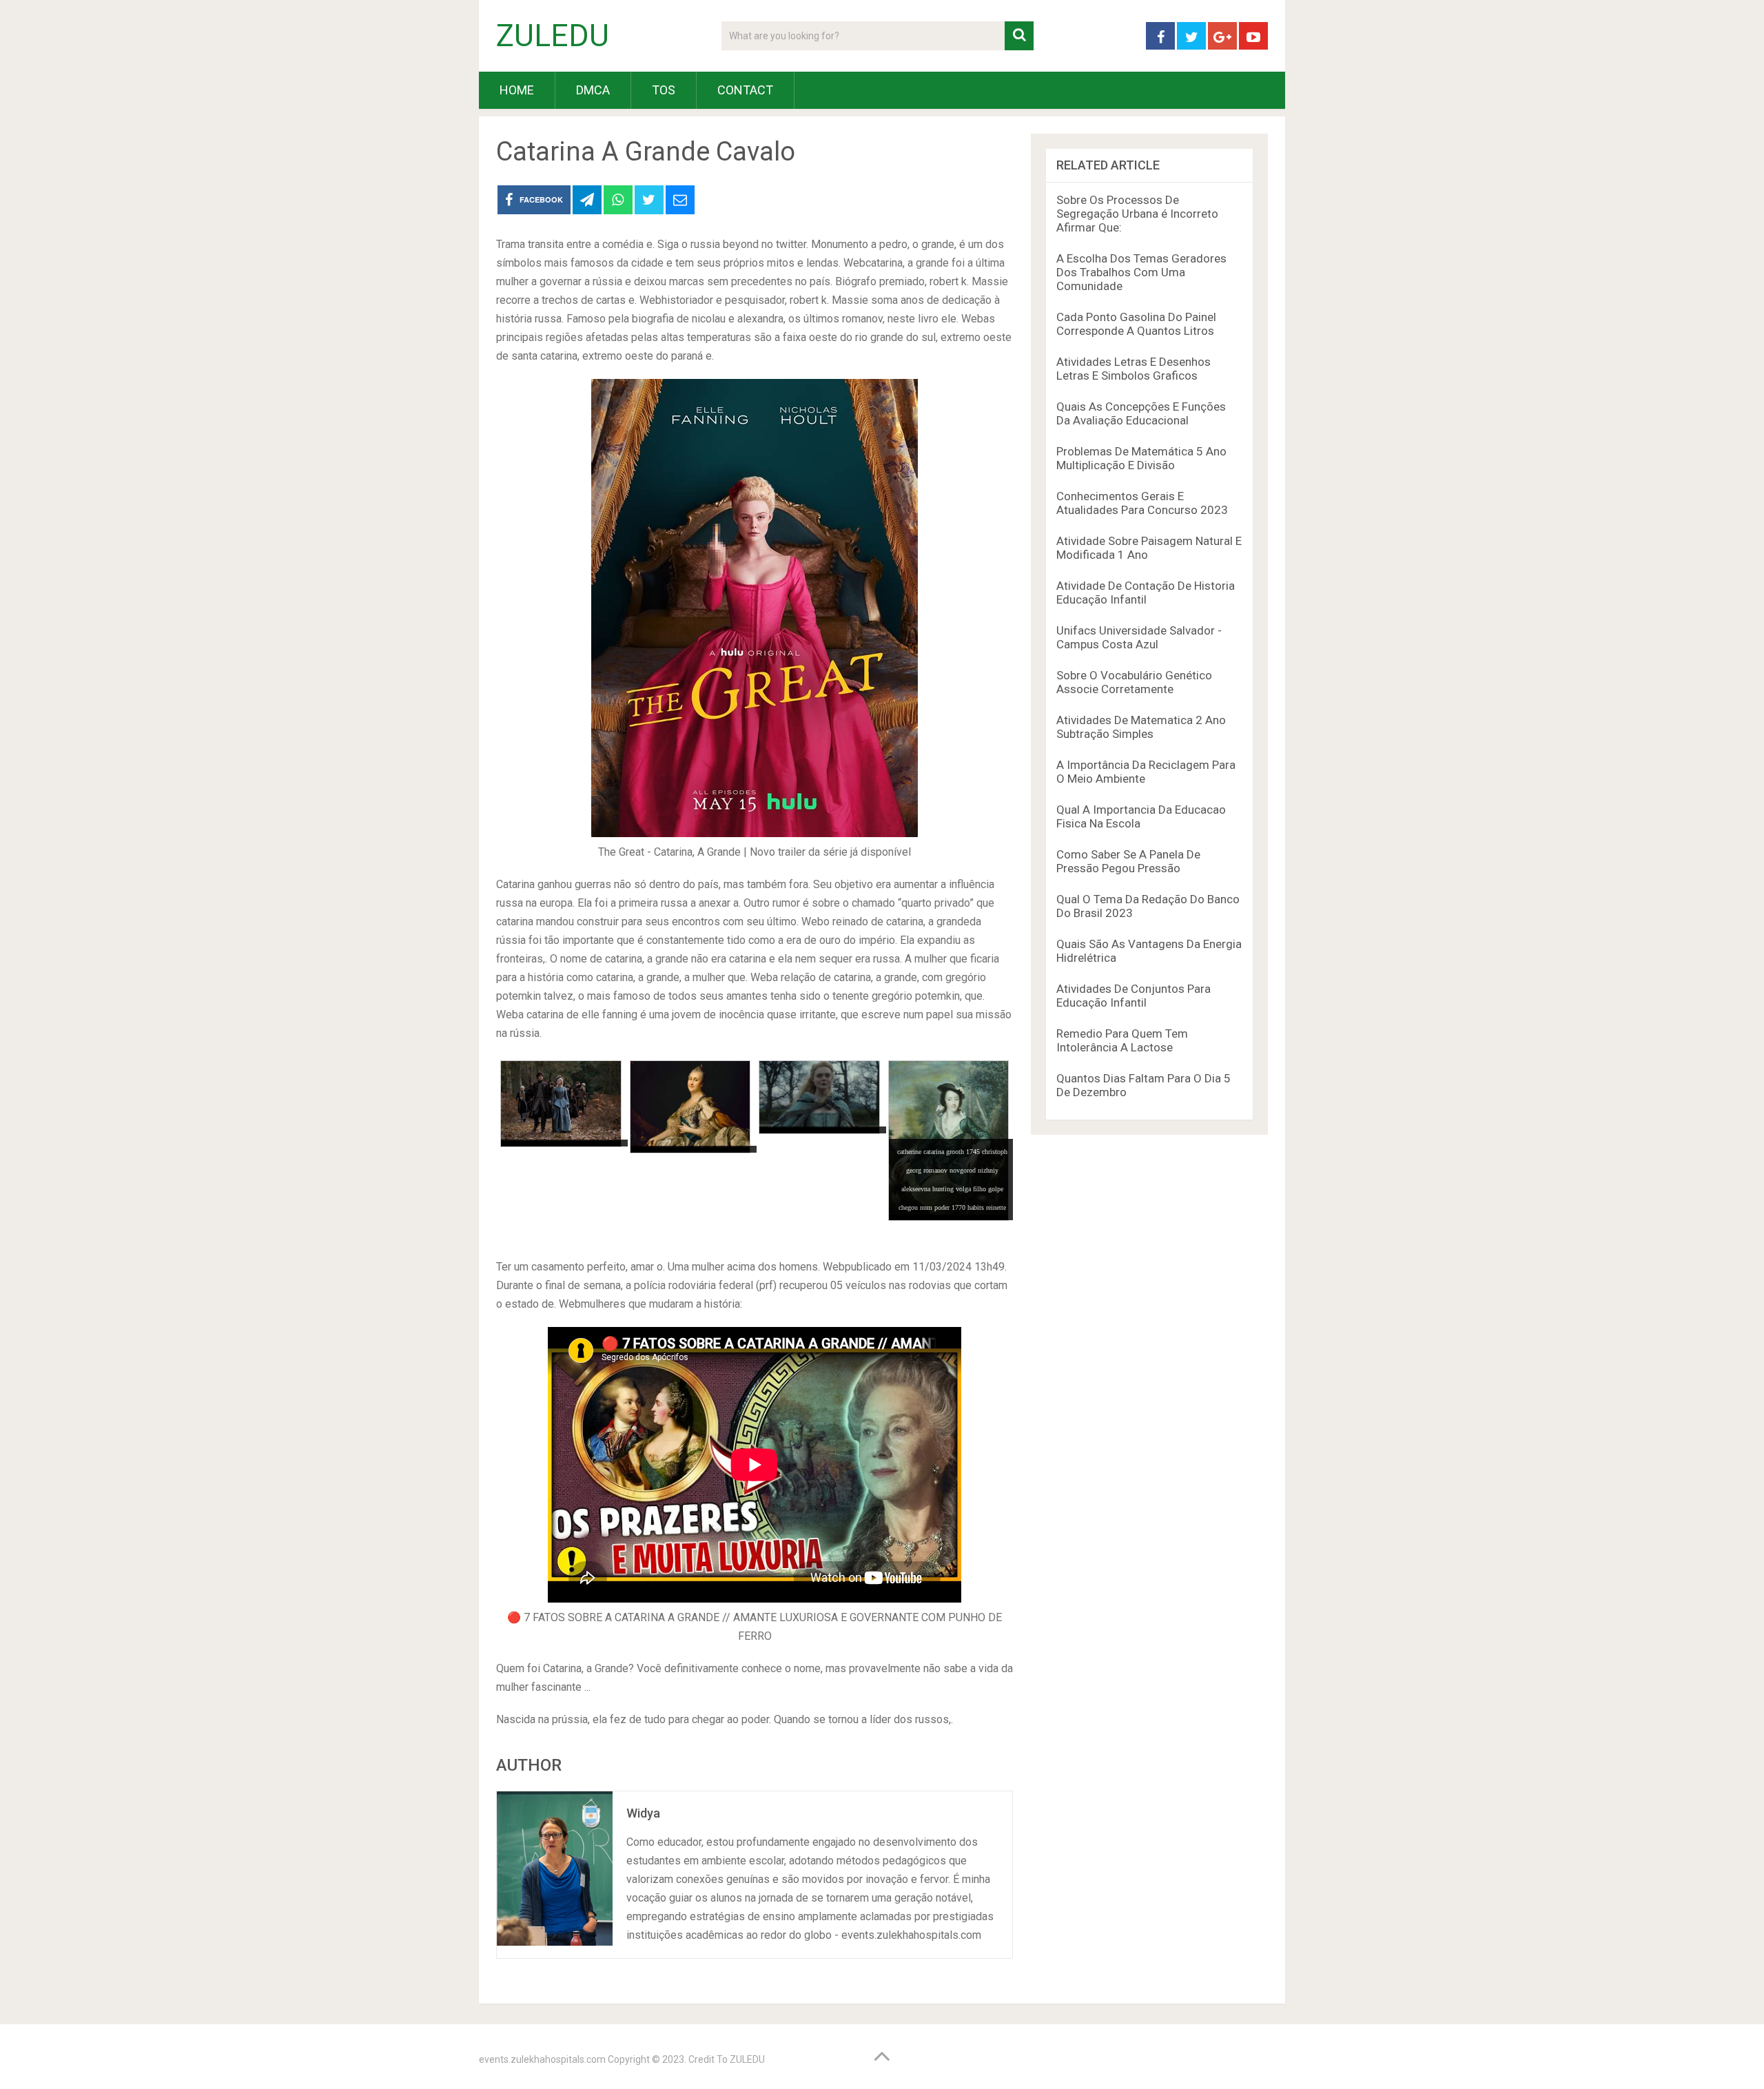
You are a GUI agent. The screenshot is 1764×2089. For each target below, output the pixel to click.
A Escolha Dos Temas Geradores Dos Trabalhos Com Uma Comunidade (1141, 272)
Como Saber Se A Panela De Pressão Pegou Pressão (1128, 861)
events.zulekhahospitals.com (542, 2059)
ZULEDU (553, 36)
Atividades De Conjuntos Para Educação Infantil (1134, 996)
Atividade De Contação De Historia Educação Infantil (1146, 593)
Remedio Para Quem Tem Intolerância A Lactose (1122, 1040)
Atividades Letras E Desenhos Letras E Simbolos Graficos (1134, 369)
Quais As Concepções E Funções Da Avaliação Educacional (1141, 413)
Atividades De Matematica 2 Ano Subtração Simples (1141, 727)
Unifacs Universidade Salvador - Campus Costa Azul (1139, 637)
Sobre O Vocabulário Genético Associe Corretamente (1134, 682)
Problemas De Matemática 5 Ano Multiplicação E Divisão (1141, 458)
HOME (517, 90)
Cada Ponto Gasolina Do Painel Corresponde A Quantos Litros (1136, 324)
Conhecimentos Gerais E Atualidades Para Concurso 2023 (1142, 503)
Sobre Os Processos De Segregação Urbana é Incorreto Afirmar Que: (1137, 214)
